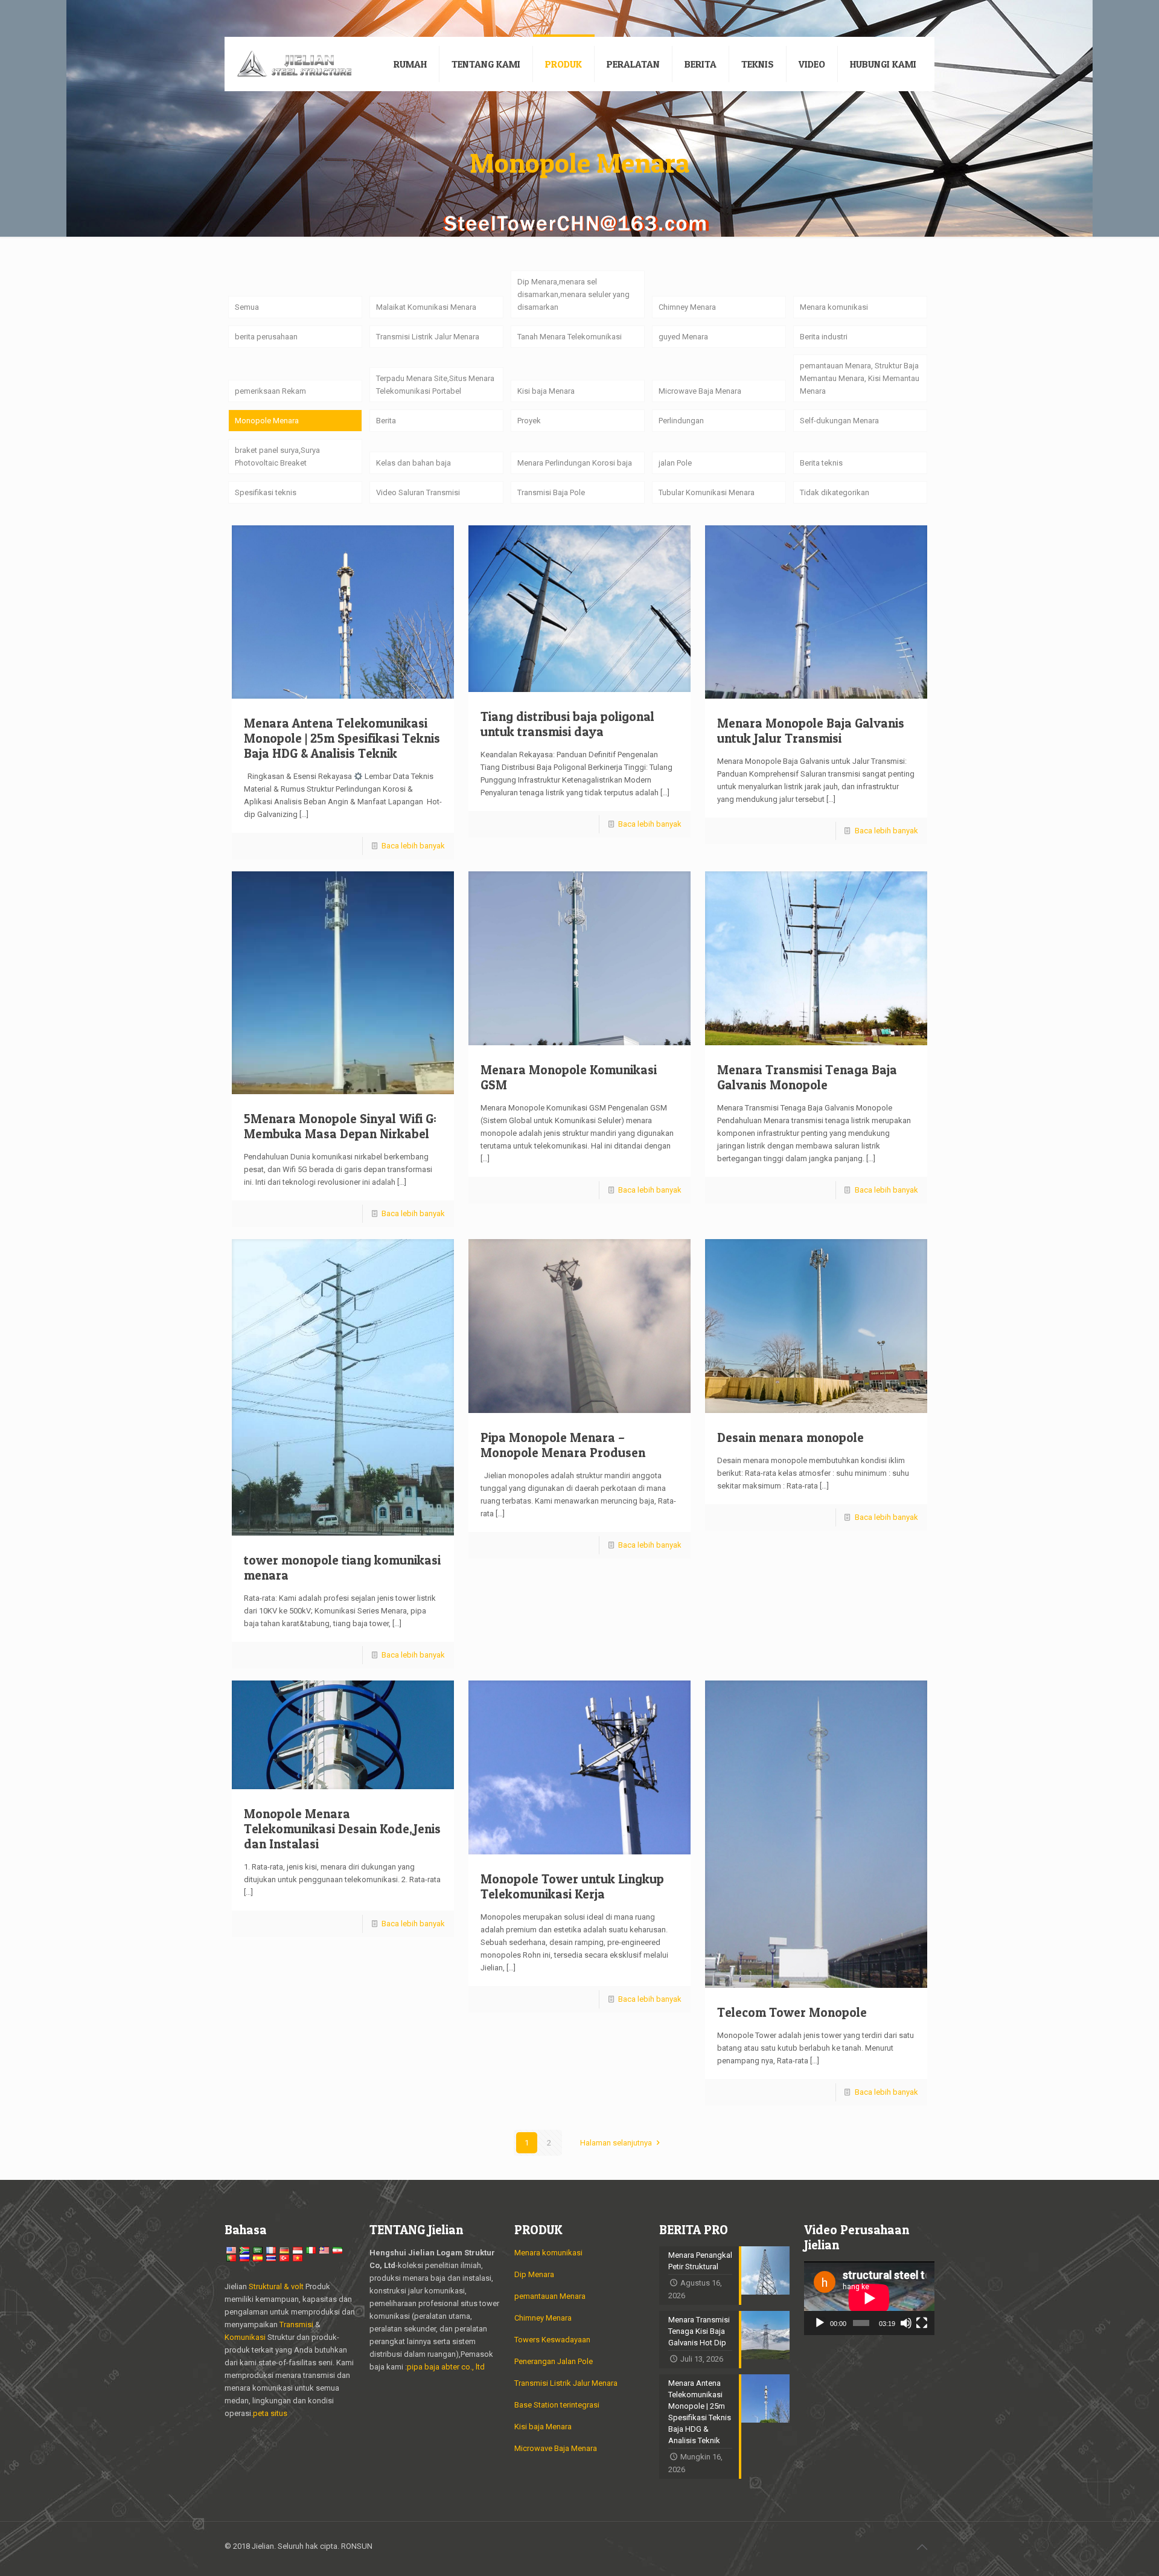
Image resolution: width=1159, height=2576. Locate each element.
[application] (869, 2298)
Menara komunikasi (834, 307)
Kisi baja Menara (546, 391)
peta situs (270, 2413)
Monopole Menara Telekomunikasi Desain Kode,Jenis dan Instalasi (342, 1829)
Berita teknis (821, 463)
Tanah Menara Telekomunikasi (570, 337)
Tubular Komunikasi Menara (707, 492)
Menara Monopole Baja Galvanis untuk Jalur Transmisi (811, 731)
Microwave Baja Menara (700, 391)
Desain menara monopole (790, 1437)
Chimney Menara (687, 307)
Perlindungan (681, 421)
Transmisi (297, 2324)
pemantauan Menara (550, 2296)
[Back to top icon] (922, 2547)
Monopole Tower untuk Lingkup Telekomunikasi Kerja (572, 1886)
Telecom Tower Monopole (792, 2012)
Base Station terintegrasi (557, 2405)
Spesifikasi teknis (266, 492)
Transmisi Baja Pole (551, 492)
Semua (247, 307)
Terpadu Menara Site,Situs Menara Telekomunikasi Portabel (435, 385)
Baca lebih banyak (413, 846)
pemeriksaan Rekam (270, 391)
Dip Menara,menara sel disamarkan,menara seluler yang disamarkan (573, 294)
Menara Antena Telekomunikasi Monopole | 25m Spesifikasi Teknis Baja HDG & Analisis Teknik (342, 738)
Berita (386, 421)
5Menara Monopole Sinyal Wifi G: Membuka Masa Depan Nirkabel (340, 1126)
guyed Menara (683, 337)
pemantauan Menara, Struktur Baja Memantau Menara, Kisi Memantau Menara (860, 378)
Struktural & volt (276, 2286)
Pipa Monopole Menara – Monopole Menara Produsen (563, 1445)
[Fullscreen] (922, 2323)
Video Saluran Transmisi (418, 492)
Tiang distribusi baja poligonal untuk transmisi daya (567, 724)
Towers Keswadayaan (552, 2340)
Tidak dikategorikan (835, 492)
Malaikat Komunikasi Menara (426, 307)
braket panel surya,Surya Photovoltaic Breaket (277, 457)
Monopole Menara (267, 421)
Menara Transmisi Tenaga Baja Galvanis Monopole (807, 1077)
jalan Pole (675, 463)
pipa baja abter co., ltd (446, 2367)
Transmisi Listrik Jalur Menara (428, 337)
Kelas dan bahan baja (413, 463)
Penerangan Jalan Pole (554, 2361)
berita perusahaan (266, 337)
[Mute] (906, 2323)
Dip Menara (534, 2274)
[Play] (820, 2323)
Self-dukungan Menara (839, 421)
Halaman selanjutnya (616, 2143)
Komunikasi (245, 2337)
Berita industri (824, 337)
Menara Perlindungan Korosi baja (575, 463)
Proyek (529, 421)
